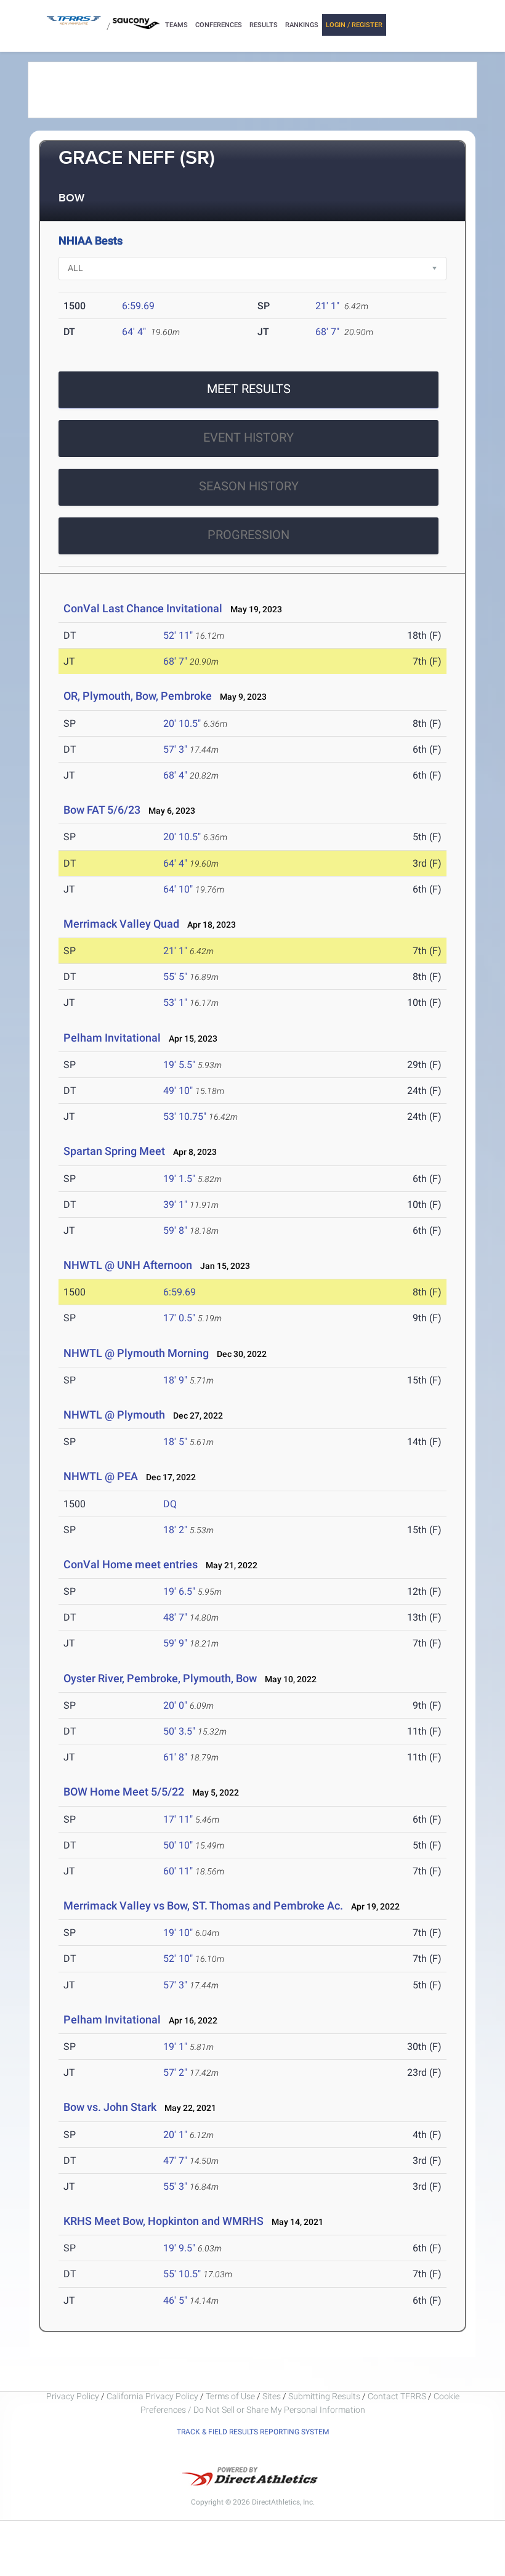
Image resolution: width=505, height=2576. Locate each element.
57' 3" (175, 749)
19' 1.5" (179, 1179)
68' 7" (327, 332)
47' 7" (175, 2161)
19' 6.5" (179, 1591)
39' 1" (175, 1205)
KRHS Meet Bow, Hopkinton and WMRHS (164, 2221)
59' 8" (175, 1230)
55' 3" (175, 2186)
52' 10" (178, 1958)
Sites (272, 2396)
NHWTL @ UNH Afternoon (128, 1265)
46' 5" (175, 2300)
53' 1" (175, 1002)
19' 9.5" (179, 2248)
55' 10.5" (182, 2274)
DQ (170, 1504)
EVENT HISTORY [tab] (248, 437)
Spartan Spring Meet (114, 1151)
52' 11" (178, 635)
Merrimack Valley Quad (121, 924)
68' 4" (175, 775)
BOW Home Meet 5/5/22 (124, 1792)
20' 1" (175, 2135)
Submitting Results (324, 2396)
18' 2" (175, 1530)
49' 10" (178, 1091)
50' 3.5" (179, 1731)
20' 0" (175, 1705)
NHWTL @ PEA (101, 1476)
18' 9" (175, 1380)
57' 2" (175, 2072)
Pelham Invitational (112, 1038)
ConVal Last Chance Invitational (143, 608)
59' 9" (175, 1643)
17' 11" (178, 1819)
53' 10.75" (185, 1116)
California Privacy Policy (152, 2396)
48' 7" (175, 1617)
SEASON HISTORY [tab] (249, 486)
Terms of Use (230, 2396)
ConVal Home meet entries (131, 1564)
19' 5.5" (179, 1065)
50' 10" (178, 1845)
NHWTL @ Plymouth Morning (136, 1353)
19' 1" (175, 2047)
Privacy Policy (73, 2396)
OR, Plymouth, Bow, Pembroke (138, 696)
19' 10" (178, 1933)
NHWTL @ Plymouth (114, 1415)
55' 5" (175, 977)
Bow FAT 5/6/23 (102, 810)
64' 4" (134, 332)
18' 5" (175, 1442)
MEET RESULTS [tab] (249, 389)
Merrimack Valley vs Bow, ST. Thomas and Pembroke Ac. (204, 1906)
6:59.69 (138, 306)
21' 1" (327, 306)
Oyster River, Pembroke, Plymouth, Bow (160, 1678)
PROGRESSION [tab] (248, 535)
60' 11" (178, 1871)
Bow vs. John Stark (110, 2107)
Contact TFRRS (398, 2396)
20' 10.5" (182, 723)
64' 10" (178, 889)
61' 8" (175, 1757)
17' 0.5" (179, 1318)
